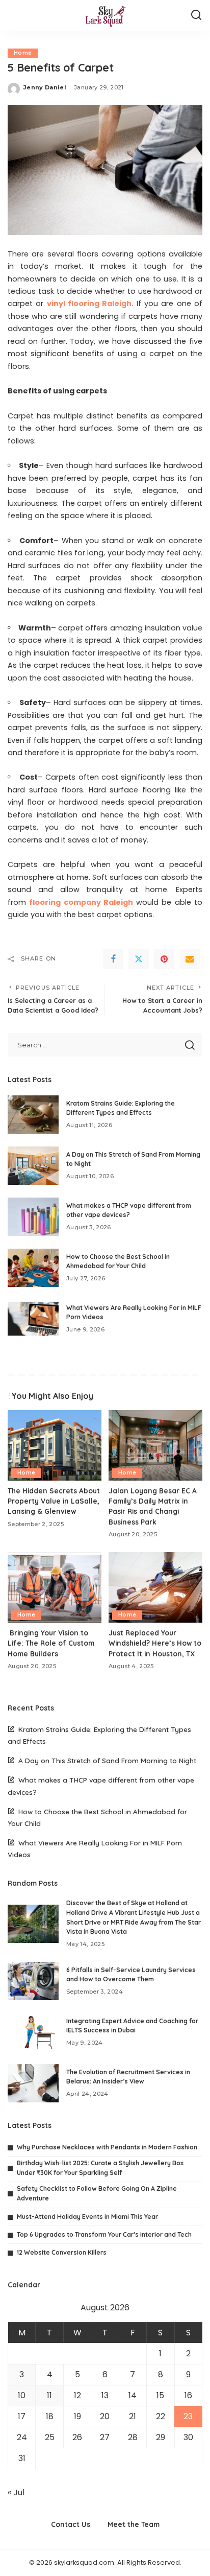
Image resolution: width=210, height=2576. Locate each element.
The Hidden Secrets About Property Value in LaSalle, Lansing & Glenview (54, 1501)
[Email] (190, 959)
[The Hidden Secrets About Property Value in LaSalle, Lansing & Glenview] (55, 1445)
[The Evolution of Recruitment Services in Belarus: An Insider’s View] (33, 2083)
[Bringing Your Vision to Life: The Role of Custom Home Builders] (55, 1587)
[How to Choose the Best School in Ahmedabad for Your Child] (33, 1268)
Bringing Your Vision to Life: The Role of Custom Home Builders (51, 1643)
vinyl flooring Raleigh (89, 303)
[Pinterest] (164, 959)
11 (49, 2395)
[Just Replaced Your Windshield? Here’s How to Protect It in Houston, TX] (155, 1587)
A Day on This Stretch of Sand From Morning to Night (107, 1760)
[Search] (196, 15)
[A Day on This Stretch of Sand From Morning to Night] (33, 1166)
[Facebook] (113, 959)
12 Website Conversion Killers (62, 2252)
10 (22, 2395)
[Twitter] (139, 959)
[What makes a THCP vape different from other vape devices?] (33, 1217)
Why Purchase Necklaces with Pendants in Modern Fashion (107, 2147)
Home (23, 53)
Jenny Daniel (45, 87)
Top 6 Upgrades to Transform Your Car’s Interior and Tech (104, 2234)
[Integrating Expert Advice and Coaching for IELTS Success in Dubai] (33, 2032)
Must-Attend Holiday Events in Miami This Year (87, 2217)
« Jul (16, 2492)
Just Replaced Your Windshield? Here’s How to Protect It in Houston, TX (155, 1643)
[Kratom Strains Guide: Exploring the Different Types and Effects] (33, 1115)
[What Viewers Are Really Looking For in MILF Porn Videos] (33, 1319)
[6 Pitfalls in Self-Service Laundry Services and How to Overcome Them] (33, 1981)
